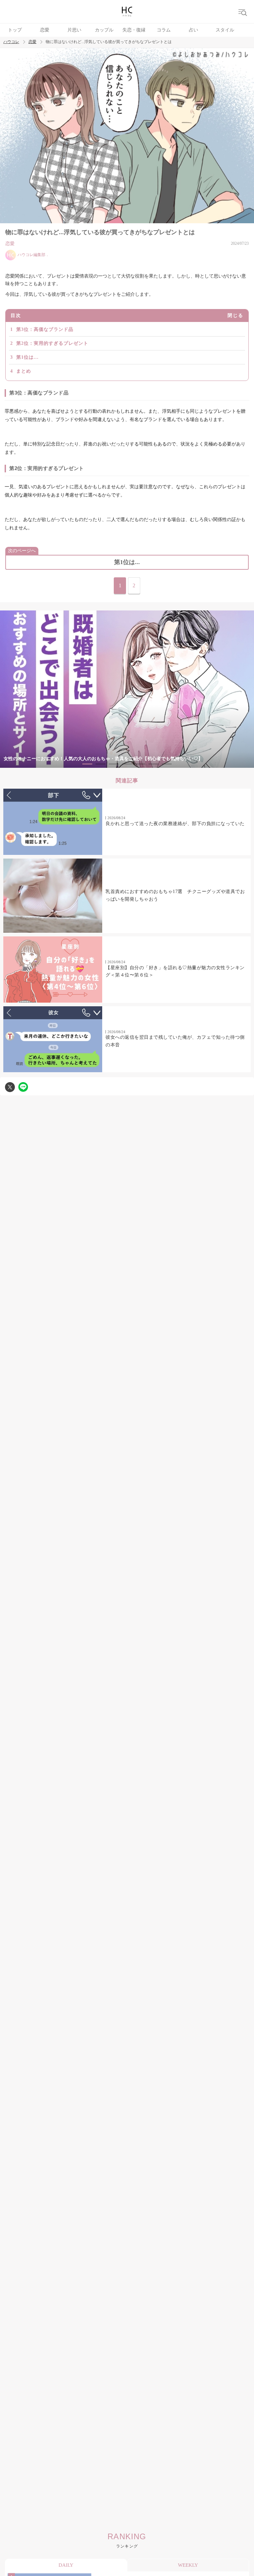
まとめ (24, 371)
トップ (15, 30)
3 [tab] (114, 764)
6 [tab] (153, 764)
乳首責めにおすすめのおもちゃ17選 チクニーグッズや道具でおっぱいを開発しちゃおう (175, 895)
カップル (104, 30)
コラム (164, 30)
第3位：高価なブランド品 (45, 329)
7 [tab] (167, 764)
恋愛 (45, 30)
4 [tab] (127, 764)
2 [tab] (101, 764)
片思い (74, 30)
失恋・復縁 (134, 30)
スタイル (225, 30)
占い (193, 30)
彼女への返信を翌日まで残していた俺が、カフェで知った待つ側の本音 (175, 1041)
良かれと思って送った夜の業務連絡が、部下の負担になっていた (175, 824)
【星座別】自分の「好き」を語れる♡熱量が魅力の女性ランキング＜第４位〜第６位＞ (175, 971)
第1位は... (27, 357)
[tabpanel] (127, 689)
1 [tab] (87, 764)
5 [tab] (140, 764)
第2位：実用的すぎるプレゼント (52, 343)
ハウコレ (11, 42)
